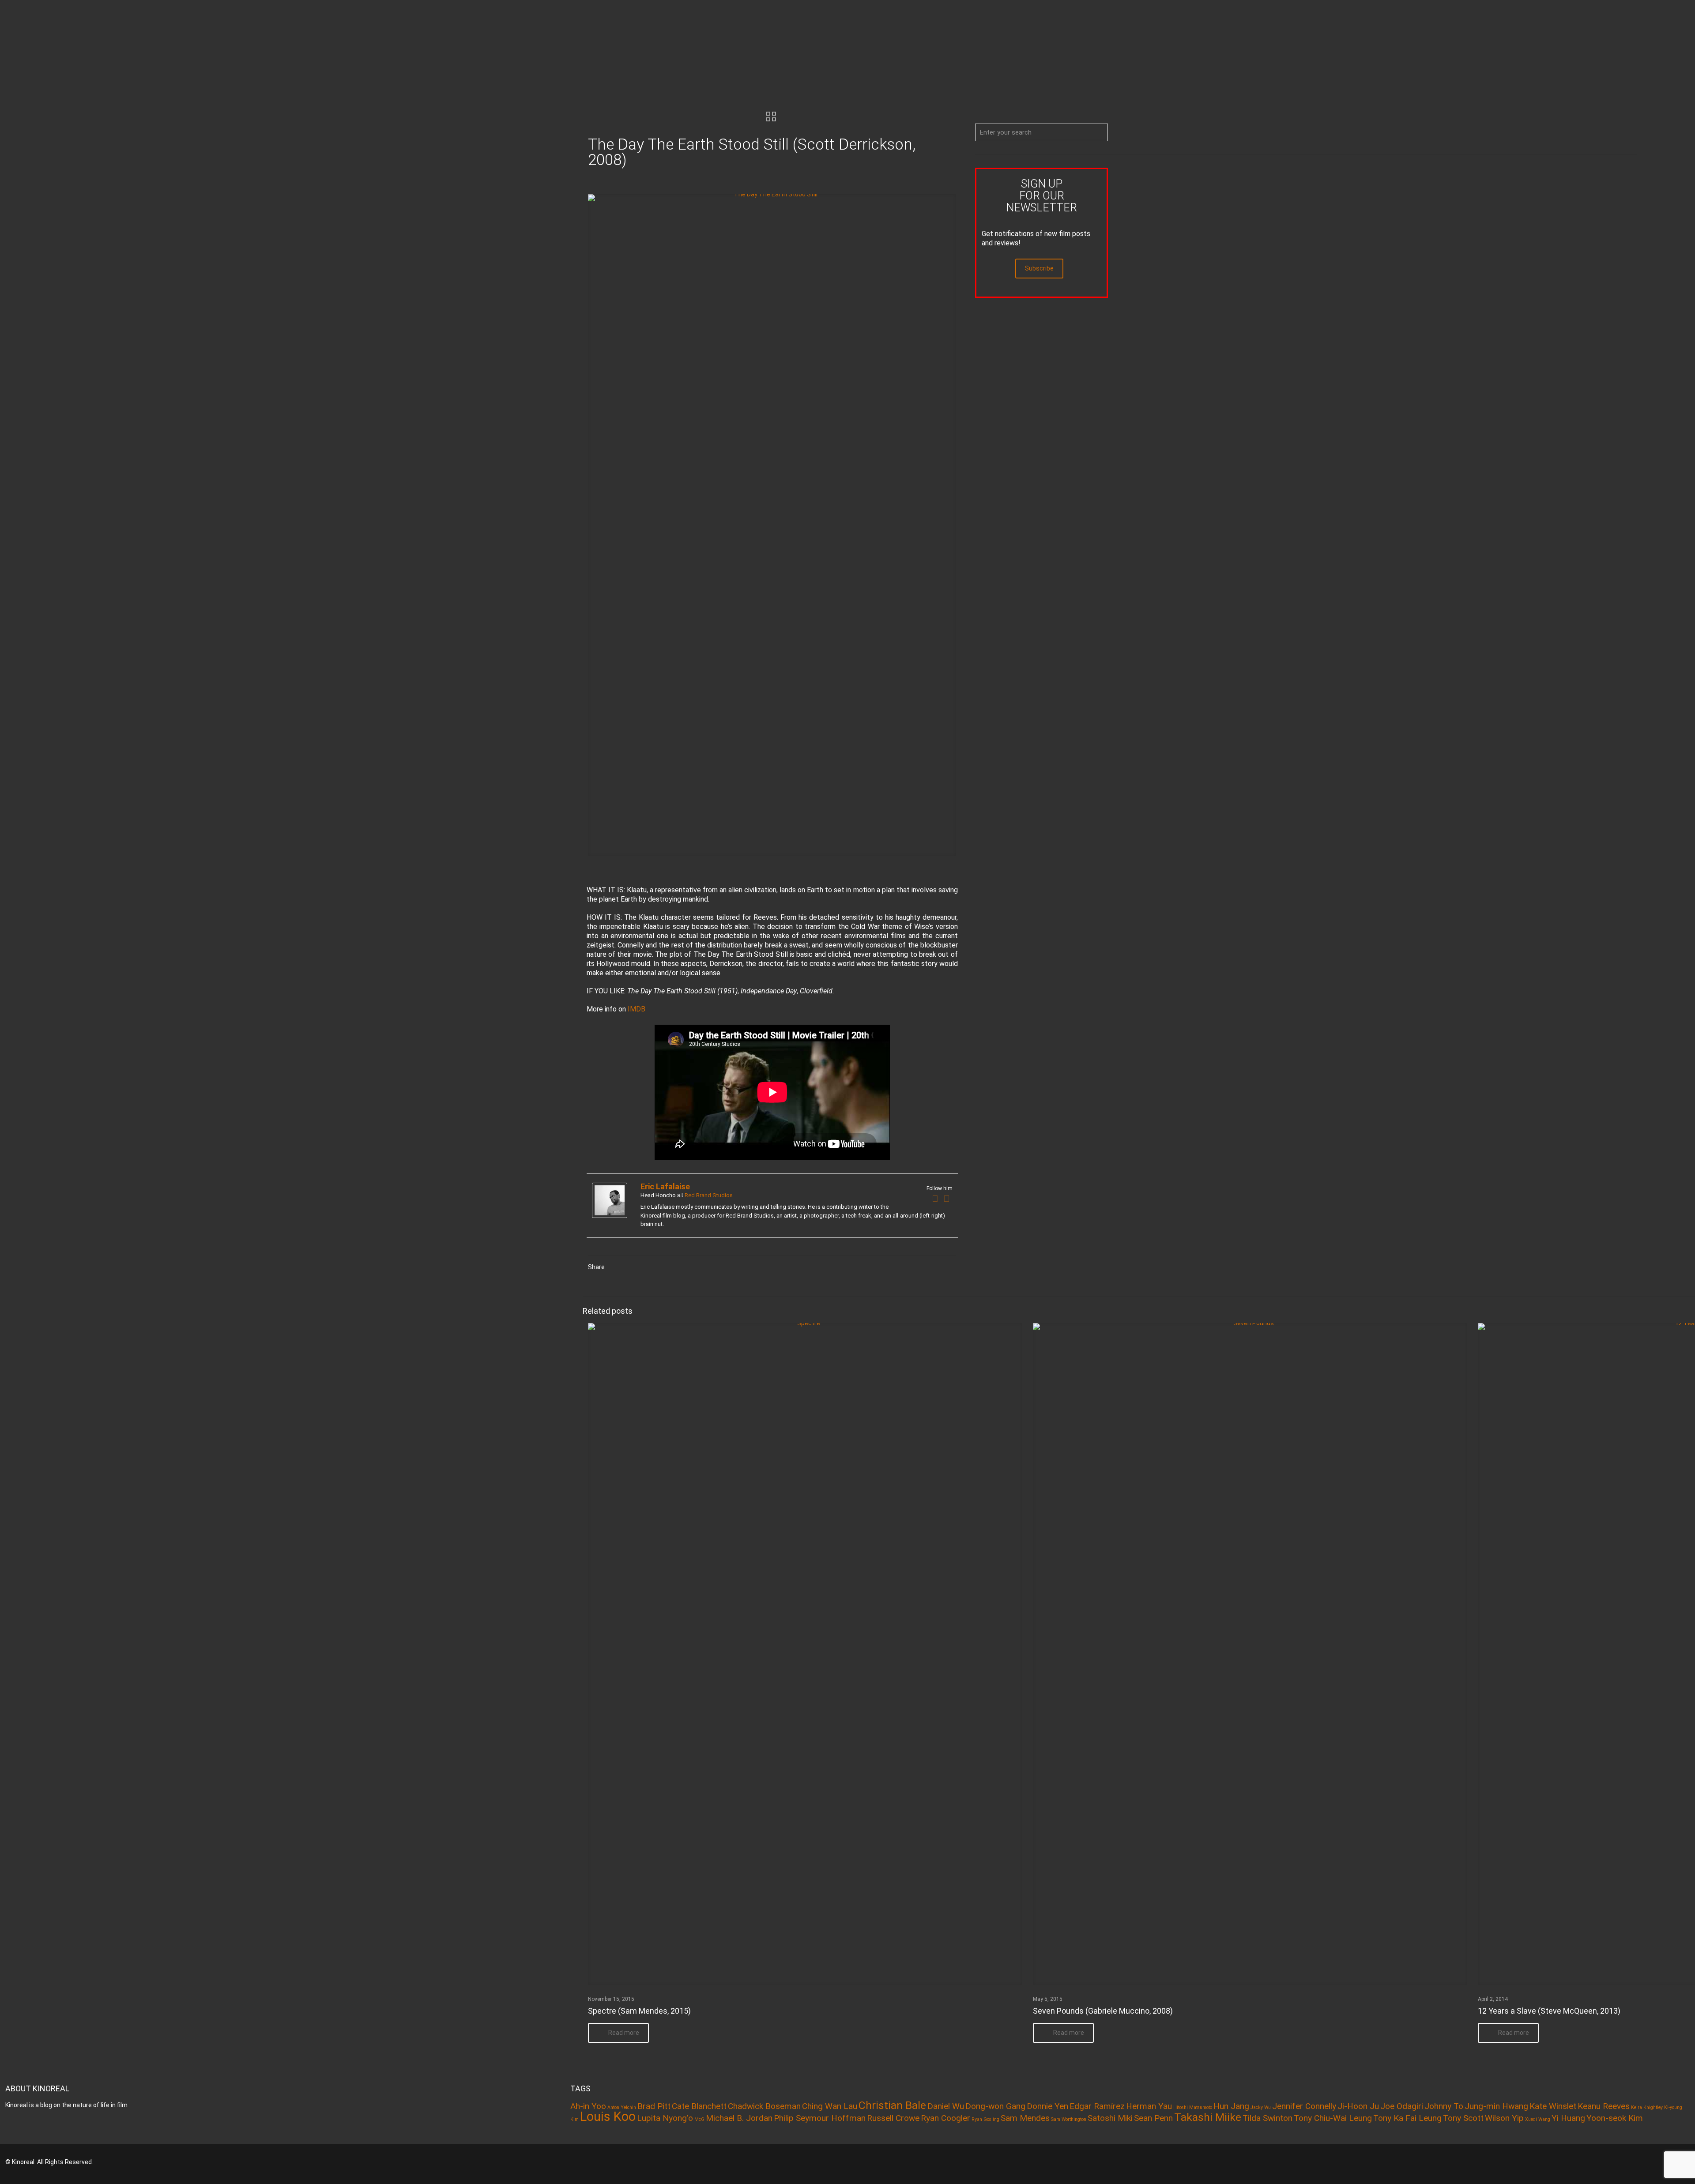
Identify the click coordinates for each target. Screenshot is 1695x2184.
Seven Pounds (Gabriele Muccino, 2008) (1103, 2011)
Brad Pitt (654, 2106)
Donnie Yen (1047, 2106)
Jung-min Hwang (1496, 2106)
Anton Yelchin (622, 2107)
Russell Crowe (893, 2118)
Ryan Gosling (985, 2119)
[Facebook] (935, 1199)
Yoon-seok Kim (1615, 2118)
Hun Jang (1231, 2106)
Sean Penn (1153, 2118)
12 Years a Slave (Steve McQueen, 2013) (1549, 2011)
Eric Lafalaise (665, 1186)
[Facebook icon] (1632, 2162)
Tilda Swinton (1267, 2118)
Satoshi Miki (1110, 2118)
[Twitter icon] (1644, 2162)
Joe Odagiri (1402, 2106)
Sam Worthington (1069, 2119)
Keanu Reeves (1604, 2106)
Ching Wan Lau (830, 2106)
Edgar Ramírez (1097, 2106)
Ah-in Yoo (588, 2106)
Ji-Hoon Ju (1358, 2106)
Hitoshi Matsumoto (1193, 2107)
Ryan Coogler (945, 2118)
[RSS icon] (1656, 2162)
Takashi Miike (1208, 2117)
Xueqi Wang (1538, 2119)
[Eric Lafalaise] (610, 1216)
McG (699, 2119)
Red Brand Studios (709, 1195)
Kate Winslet (1553, 2106)
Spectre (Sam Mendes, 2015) (639, 2011)
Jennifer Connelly (1304, 2106)
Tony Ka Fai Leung (1407, 2118)
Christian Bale (892, 2105)
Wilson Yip (1504, 2118)
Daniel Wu (946, 2106)
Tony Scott (1463, 2118)
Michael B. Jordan (739, 2118)
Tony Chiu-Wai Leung (1333, 2118)
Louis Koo (608, 2116)
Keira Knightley (1647, 2107)
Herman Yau (1149, 2106)
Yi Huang (1568, 2118)
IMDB (637, 1009)
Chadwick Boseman (764, 2106)
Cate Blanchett (699, 2106)
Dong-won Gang (995, 2106)
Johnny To (1444, 2106)
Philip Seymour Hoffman (820, 2118)
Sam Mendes (1025, 2118)
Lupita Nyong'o (665, 2118)
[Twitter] (947, 1199)
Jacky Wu (1261, 2107)
